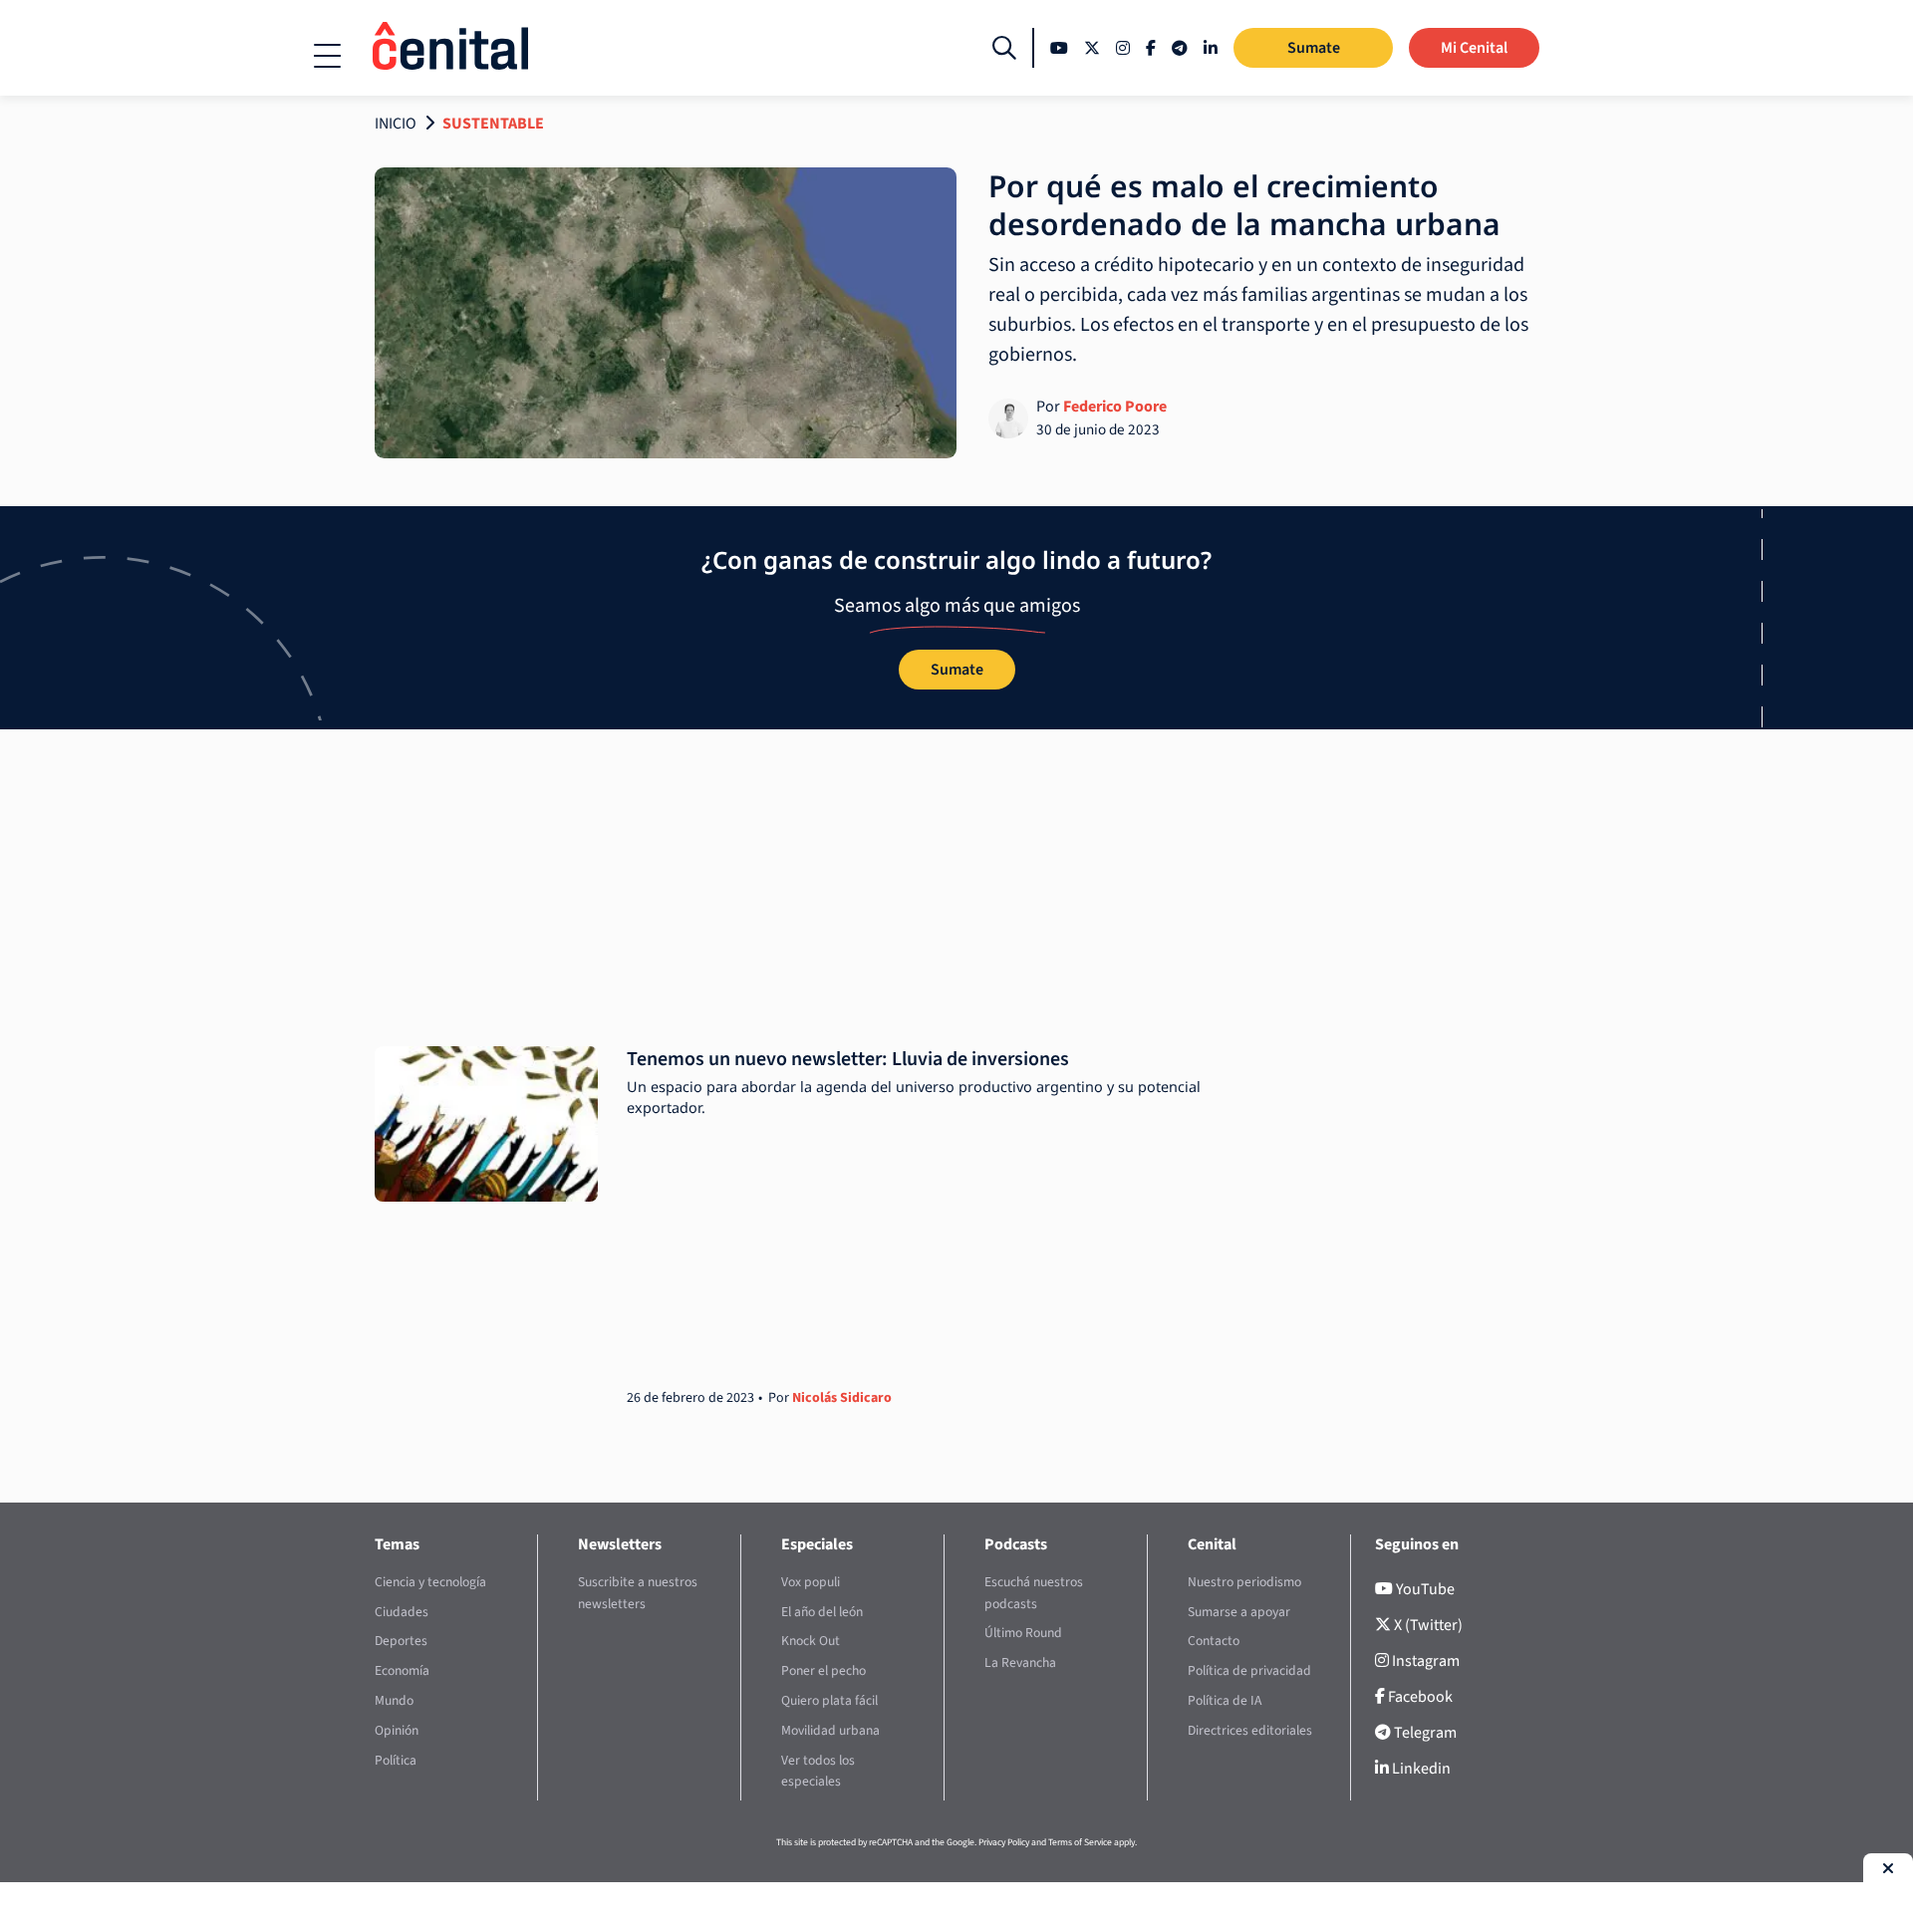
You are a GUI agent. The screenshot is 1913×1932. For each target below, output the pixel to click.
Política (396, 1760)
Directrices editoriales (1250, 1730)
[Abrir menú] (327, 56)
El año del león (822, 1612)
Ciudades (402, 1612)
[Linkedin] (1211, 48)
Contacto (1214, 1641)
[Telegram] (1180, 48)
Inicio (396, 124)
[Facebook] (1151, 48)
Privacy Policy (1004, 1842)
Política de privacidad (1249, 1670)
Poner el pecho (823, 1670)
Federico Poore (1115, 407)
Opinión (397, 1730)
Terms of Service (1080, 1842)
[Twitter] (1092, 48)
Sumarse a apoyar (1239, 1612)
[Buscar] (1004, 48)
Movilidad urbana (830, 1730)
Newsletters (620, 1544)
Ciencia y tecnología (430, 1582)
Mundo (394, 1700)
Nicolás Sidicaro (842, 1398)
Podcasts (1016, 1544)
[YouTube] (1059, 48)
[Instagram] (1123, 48)
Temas (397, 1544)
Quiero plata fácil (829, 1700)
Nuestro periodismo (1244, 1582)
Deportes (401, 1641)
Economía (402, 1670)
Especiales (817, 1544)
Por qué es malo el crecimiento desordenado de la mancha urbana (1244, 205)
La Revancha (1020, 1662)
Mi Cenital (1474, 48)
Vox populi (811, 1582)
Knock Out (811, 1641)
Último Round (1023, 1633)
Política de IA (1225, 1700)
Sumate (1314, 48)
